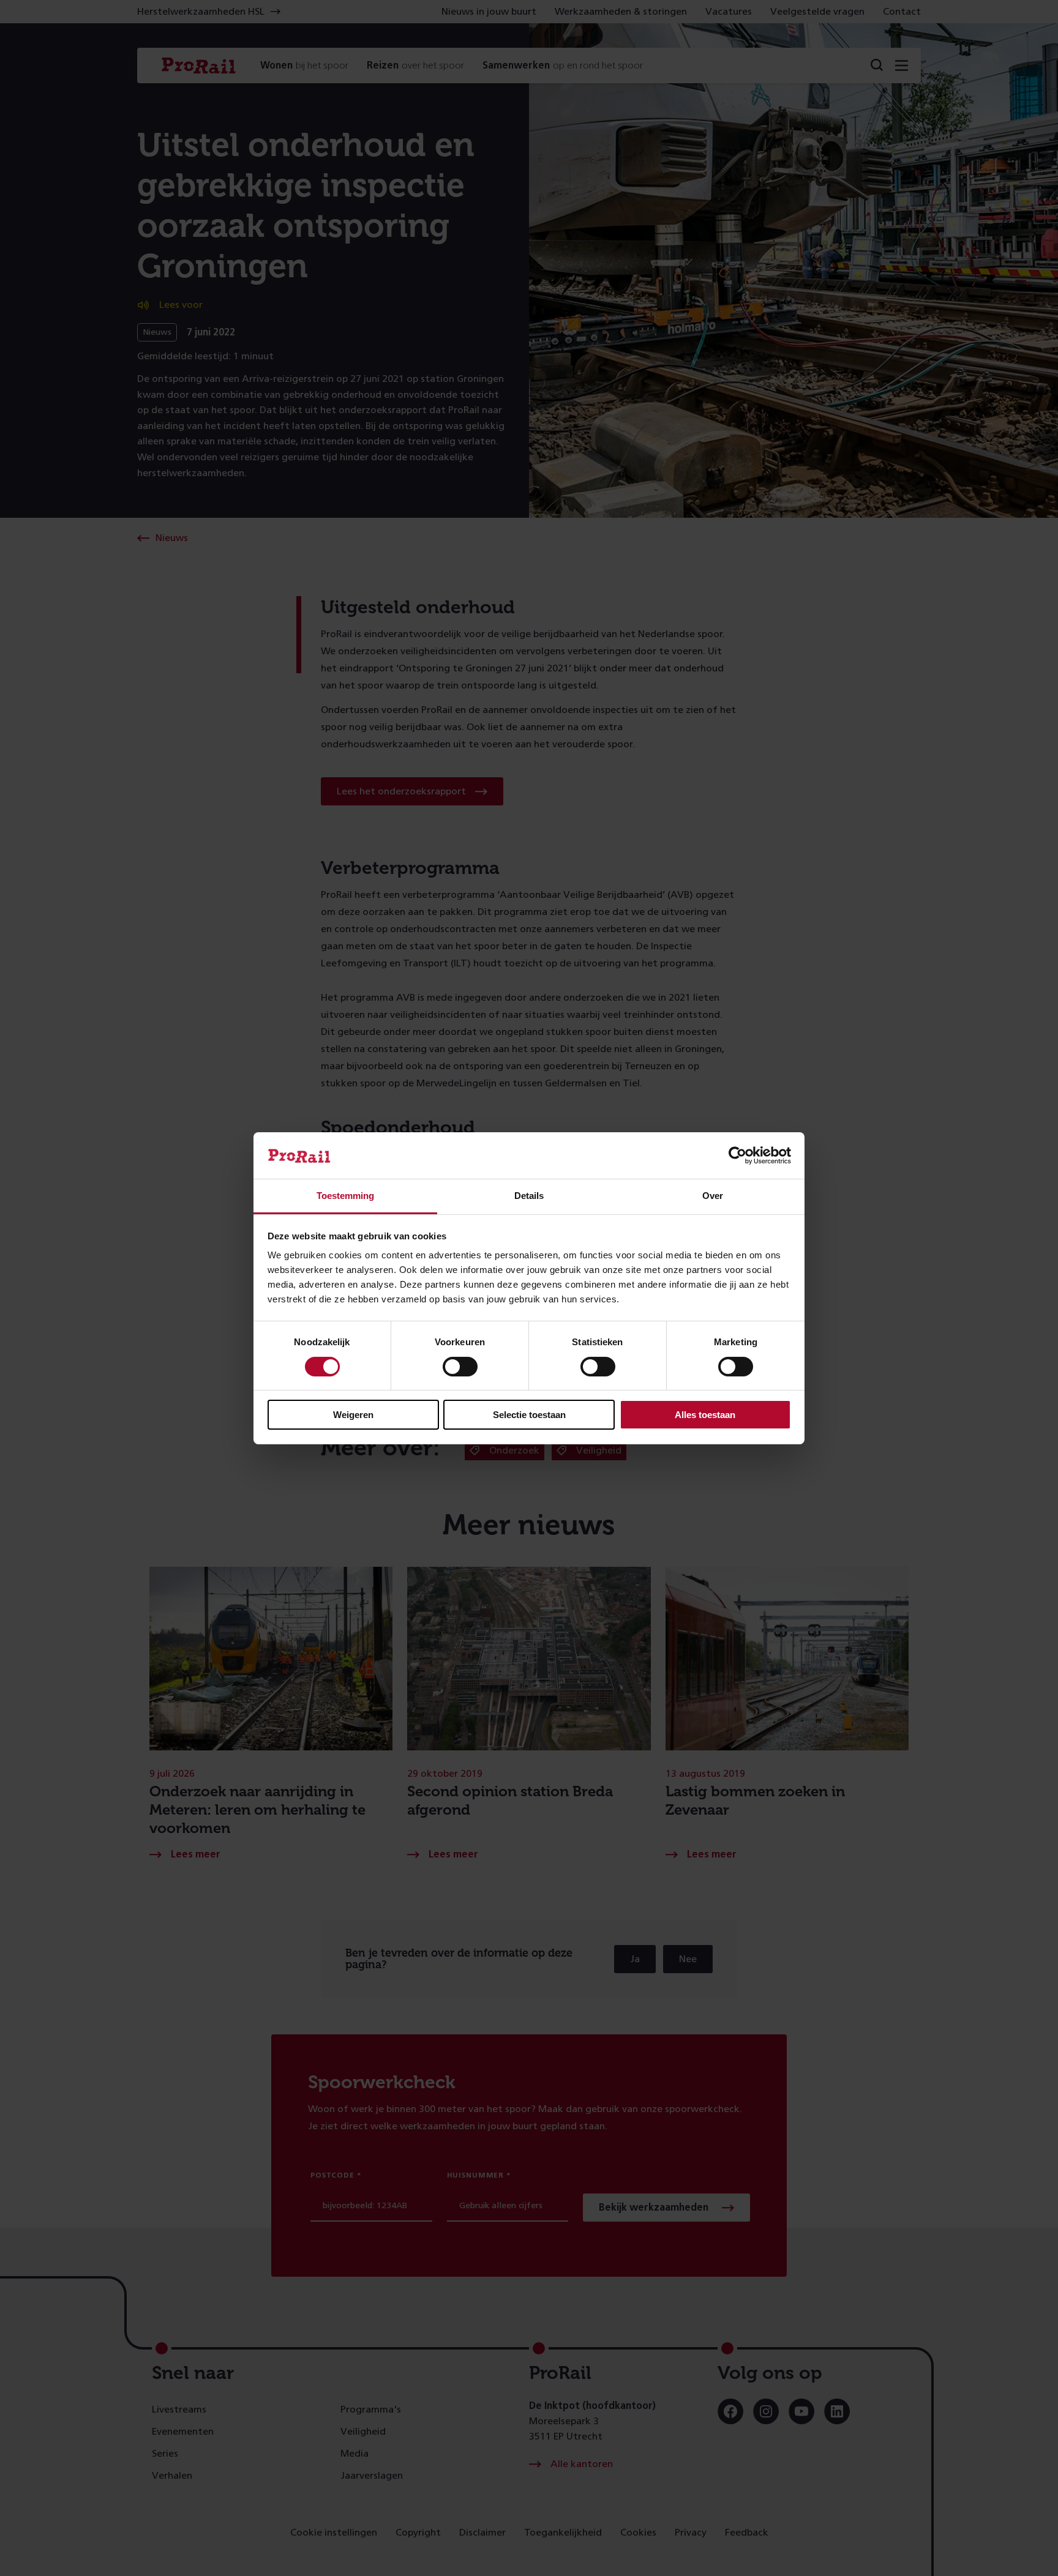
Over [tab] (713, 1196)
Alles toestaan (705, 1415)
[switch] (460, 1367)
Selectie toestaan (529, 1415)
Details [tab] (529, 1196)
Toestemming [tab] (345, 1196)
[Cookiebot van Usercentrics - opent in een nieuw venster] (737, 1155)
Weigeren (353, 1415)
